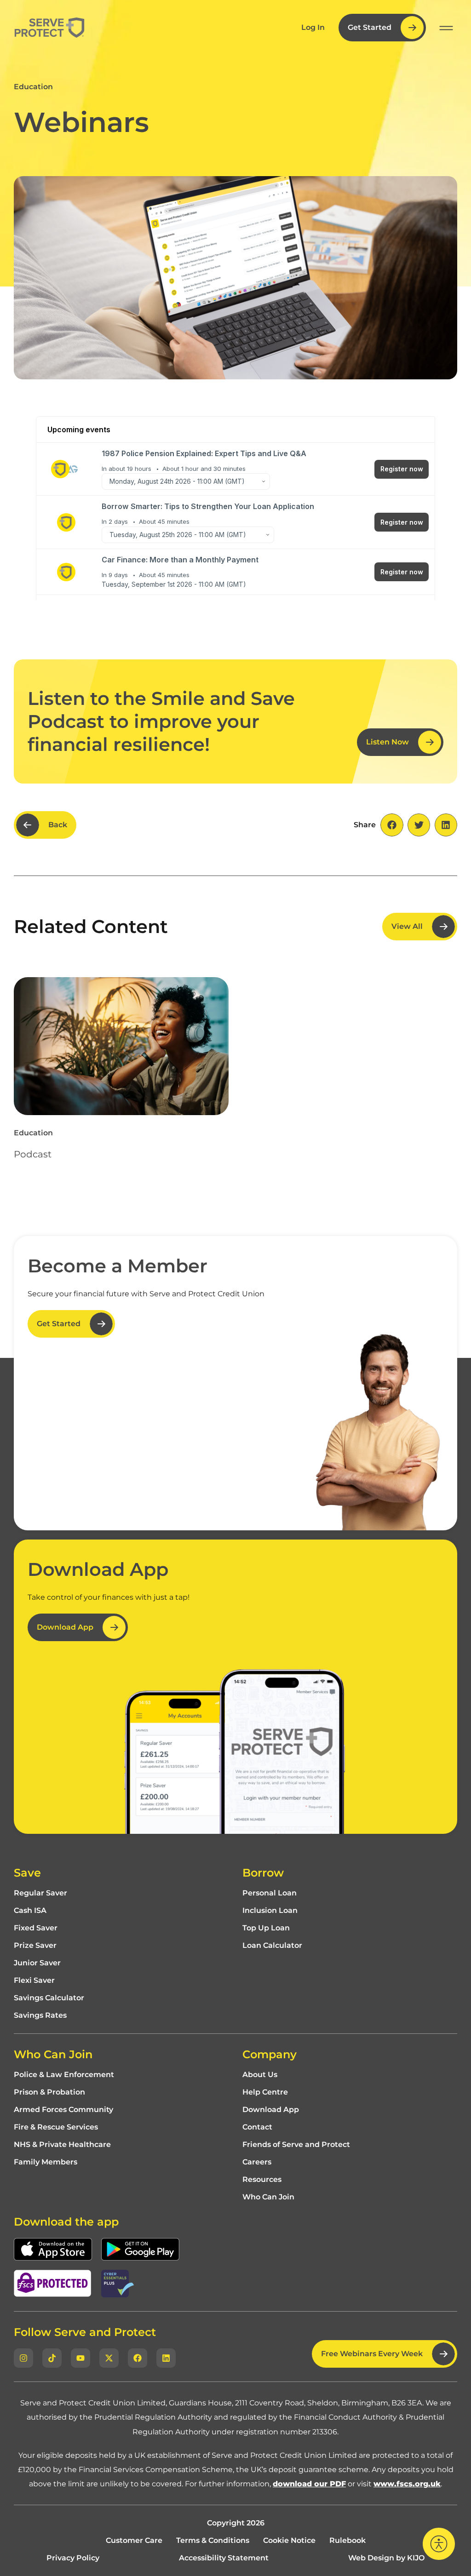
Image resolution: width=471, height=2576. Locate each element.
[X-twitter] (109, 2358)
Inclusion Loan (270, 1911)
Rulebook (348, 2541)
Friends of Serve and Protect (296, 2145)
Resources (262, 2180)
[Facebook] (138, 2358)
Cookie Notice (289, 2541)
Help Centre (265, 2092)
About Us (260, 2075)
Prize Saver (35, 1946)
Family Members (46, 2162)
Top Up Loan (266, 1928)
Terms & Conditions (213, 2541)
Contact (257, 2127)
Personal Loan (270, 1893)
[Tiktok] (52, 2358)
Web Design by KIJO (386, 2558)
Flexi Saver (34, 1981)
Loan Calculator (272, 1946)
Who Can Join (268, 2197)
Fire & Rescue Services (56, 2127)
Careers (257, 2162)
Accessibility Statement (224, 2558)
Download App (271, 2110)
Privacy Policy (73, 2558)
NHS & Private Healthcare (62, 2145)
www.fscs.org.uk (407, 2484)
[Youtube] (80, 2358)
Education (33, 87)
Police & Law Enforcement (64, 2075)
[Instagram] (23, 2358)
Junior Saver (37, 1963)
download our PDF (309, 2484)
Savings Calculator (49, 1998)
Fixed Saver (36, 1928)
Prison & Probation (49, 2092)
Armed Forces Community (63, 2110)
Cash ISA (30, 1911)
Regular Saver (40, 1893)
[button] (446, 28)
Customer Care (134, 2541)
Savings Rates (40, 2015)
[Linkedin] (166, 2358)
